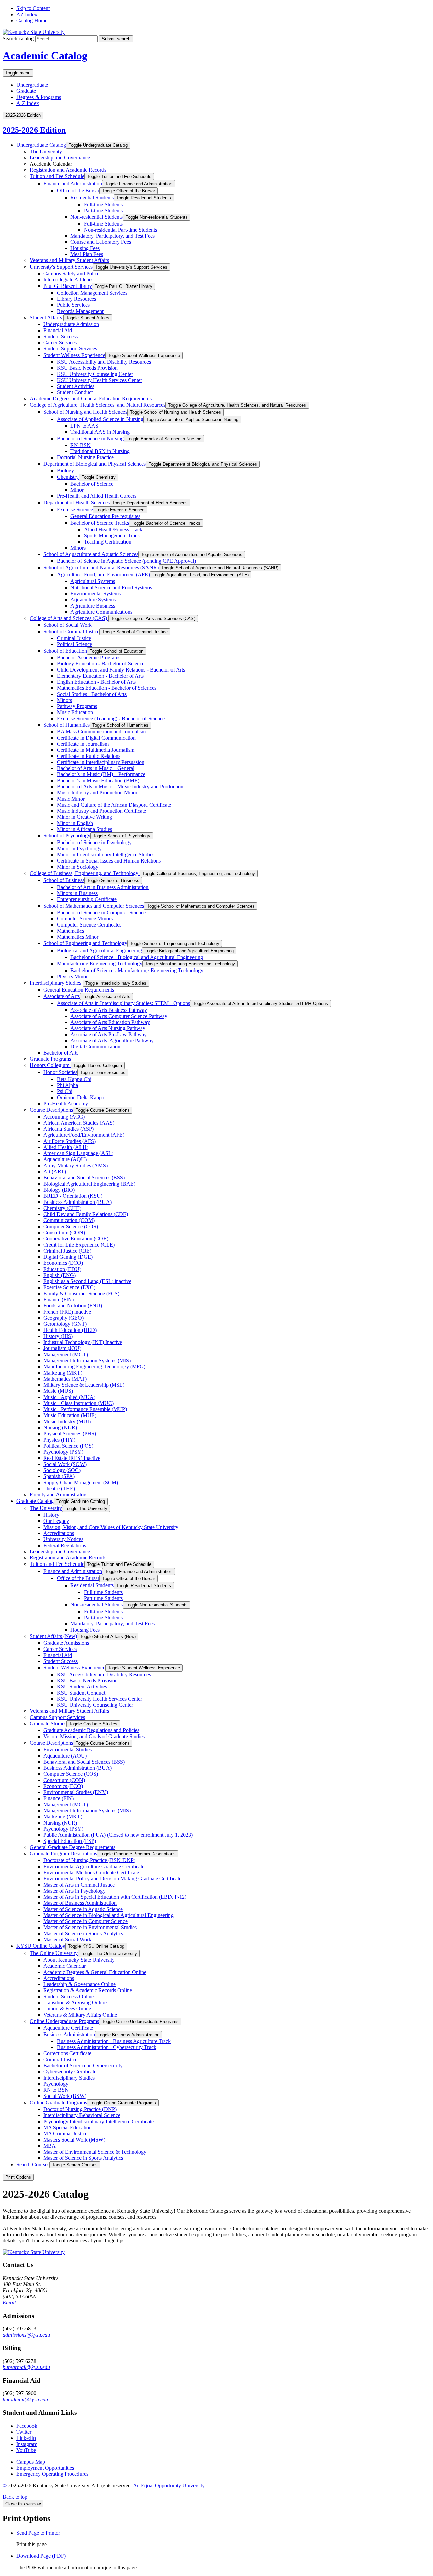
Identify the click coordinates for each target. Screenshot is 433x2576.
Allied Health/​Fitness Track (113, 529)
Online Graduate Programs (58, 2102)
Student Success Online (69, 1996)
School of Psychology (67, 836)
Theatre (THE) (59, 1488)
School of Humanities (66, 725)
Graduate (26, 91)
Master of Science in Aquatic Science (83, 1909)
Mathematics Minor (78, 937)
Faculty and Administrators (59, 1495)
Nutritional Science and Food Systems (111, 587)
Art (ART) (55, 1172)
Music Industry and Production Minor (97, 793)
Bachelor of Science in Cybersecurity (83, 2066)
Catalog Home (32, 20)
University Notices (63, 1539)
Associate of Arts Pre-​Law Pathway (109, 1034)
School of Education (65, 651)
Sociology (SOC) (62, 1470)
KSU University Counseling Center (95, 374)
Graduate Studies (48, 1723)
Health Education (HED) (70, 1330)
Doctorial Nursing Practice (85, 457)
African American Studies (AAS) (79, 1123)
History (51, 1515)
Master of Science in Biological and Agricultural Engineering (108, 1915)
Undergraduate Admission (71, 324)
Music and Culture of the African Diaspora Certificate (114, 805)
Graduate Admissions (66, 1643)
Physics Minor (72, 976)
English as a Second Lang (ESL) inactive (87, 1281)
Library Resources (76, 299)
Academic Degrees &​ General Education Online (95, 1972)
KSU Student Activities (82, 1687)
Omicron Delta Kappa (81, 1097)
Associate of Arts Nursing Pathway (108, 1028)
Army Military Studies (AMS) (75, 1165)
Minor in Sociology (78, 867)
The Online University (54, 1953)
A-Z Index (28, 103)
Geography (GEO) (63, 1318)
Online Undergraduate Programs (64, 2021)
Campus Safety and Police (71, 273)
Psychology (56, 2084)
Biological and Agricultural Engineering (99, 950)
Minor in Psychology (79, 848)
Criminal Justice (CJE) (67, 1251)
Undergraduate (32, 85)
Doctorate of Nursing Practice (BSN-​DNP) (89, 1860)
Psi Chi (65, 1091)
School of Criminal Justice (71, 631)
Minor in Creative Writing (84, 817)
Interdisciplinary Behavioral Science (82, 2115)
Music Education (75, 712)
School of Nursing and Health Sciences (85, 412)
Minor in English (75, 823)
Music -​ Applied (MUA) (69, 1397)
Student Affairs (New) (53, 1636)
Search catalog (18, 38)
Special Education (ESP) (70, 1841)
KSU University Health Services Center (99, 380)
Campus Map (31, 2462)
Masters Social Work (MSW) (74, 2140)
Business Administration (69, 2034)
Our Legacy (56, 1521)
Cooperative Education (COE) (76, 1239)
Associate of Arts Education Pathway (110, 1022)
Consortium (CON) (64, 1232)
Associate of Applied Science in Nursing (100, 419)
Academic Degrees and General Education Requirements (91, 398)
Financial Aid (58, 330)
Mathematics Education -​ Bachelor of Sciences (107, 688)
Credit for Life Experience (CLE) (79, 1245)
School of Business (64, 880)
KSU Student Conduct (81, 1693)
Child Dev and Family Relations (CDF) (86, 1214)
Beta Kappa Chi (74, 1079)
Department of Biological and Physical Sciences (95, 464)
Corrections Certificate (67, 2053)
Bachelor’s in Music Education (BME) (98, 780)
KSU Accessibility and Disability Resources (104, 362)
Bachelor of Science (92, 484)
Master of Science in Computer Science (85, 1921)
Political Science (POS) (68, 1446)
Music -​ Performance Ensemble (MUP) (85, 1409)
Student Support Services (70, 349)
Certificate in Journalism (83, 744)
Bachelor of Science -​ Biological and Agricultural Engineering (137, 957)
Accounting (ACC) (64, 1117)
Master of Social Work (67, 1940)
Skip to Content (33, 8)
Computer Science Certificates (89, 925)
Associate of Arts (62, 996)
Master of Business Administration (80, 1903)
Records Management (80, 311)
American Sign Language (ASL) (78, 1153)
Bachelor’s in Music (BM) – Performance (101, 774)
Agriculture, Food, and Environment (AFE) (103, 574)
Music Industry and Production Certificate (101, 811)
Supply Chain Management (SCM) (81, 1482)
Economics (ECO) (63, 1263)
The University (46, 152)
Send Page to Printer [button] (38, 2533)
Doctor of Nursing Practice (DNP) (80, 2109)
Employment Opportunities (45, 2468)
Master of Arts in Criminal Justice (79, 1885)
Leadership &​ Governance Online (79, 1984)
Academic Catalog (45, 56)
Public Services (73, 305)
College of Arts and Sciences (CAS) (69, 618)
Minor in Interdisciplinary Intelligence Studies (106, 855)
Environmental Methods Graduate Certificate (91, 1872)
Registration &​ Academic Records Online (88, 1990)
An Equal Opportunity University (169, 2485)
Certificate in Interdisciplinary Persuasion (101, 762)
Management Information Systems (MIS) (87, 1360)
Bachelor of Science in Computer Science (101, 912)
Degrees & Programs (39, 97)
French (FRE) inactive (67, 1312)
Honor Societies (60, 1072)
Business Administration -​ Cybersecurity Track (107, 2047)
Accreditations (59, 1533)
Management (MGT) (66, 1354)
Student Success (61, 336)
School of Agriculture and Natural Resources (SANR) (101, 567)
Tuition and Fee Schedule (57, 176)
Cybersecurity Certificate (70, 2072)
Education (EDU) (62, 1269)
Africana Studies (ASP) (69, 1129)
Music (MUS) (58, 1391)
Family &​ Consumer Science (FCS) (81, 1293)
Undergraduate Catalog (41, 145)
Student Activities (76, 386)
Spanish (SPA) (59, 1476)
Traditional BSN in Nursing (100, 451)
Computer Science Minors (85, 919)
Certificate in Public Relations (89, 756)
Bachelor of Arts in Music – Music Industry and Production (120, 786)
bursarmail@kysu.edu (26, 2367)
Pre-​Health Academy (66, 1103)
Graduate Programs (50, 1059)
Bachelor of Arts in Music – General (96, 768)
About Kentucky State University (79, 1960)
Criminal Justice (74, 638)
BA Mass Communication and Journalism (101, 732)
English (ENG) (60, 1275)
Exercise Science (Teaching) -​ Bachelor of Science (111, 718)
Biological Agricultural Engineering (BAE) (89, 1184)
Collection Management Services (92, 293)
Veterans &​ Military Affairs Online (80, 2015)
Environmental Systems (96, 593)
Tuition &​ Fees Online (67, 2009)
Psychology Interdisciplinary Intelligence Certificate (98, 2121)
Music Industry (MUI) (67, 1421)
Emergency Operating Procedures (52, 2474)
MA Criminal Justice (65, 2134)
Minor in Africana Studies (84, 829)
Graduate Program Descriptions (63, 1854)
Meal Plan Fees (87, 254)
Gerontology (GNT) (65, 1324)
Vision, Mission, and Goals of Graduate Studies (94, 1736)
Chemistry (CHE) (62, 1208)
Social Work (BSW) (65, 2096)
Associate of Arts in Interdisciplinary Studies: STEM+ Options (123, 1003)
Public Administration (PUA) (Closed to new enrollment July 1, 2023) (118, 1835)
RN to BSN (56, 2090)
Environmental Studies (67, 1750)
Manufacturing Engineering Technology (100, 964)
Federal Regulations (65, 1545)
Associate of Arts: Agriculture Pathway (112, 1040)
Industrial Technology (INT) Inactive (83, 1342)
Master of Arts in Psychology (74, 1891)
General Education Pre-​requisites (105, 516)
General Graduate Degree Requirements (73, 1847)
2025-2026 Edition (34, 130)
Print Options (18, 2177)
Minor (77, 490)
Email (9, 2303)
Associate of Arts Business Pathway (109, 1010)
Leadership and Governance (60, 158)
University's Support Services (61, 267)
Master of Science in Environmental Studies (90, 1927)
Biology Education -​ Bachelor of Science (101, 664)
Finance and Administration (73, 183)
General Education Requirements (79, 990)
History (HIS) (58, 1336)
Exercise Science (75, 509)
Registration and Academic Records (68, 170)
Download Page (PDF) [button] (41, 2556)
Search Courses (33, 2164)
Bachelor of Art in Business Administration (103, 887)
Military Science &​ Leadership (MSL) (84, 1385)
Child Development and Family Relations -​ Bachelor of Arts (121, 670)
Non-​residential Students (97, 217)
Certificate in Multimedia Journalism (96, 750)
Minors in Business (77, 893)
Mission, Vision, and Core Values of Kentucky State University (111, 1527)
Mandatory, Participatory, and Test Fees (112, 236)
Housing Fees (85, 248)
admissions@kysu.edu (26, 2335)
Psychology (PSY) (63, 1452)
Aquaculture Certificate (68, 2028)
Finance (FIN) (59, 1300)
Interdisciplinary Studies (56, 983)
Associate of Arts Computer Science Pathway (119, 1016)
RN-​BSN (81, 445)
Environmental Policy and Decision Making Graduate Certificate (112, 1879)
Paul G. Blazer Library (68, 286)
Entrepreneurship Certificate (87, 899)
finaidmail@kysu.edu (25, 2399)
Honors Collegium (50, 1065)
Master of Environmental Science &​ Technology (95, 2152)
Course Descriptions (51, 1110)
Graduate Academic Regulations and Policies (91, 1730)
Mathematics (70, 931)
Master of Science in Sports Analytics (83, 1933)
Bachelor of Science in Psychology (94, 842)
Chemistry (68, 477)
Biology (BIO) (59, 1190)
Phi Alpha (67, 1085)
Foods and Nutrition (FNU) (73, 1306)
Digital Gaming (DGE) (68, 1257)
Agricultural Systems (93, 581)
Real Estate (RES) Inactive (72, 1458)
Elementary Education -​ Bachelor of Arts (100, 676)
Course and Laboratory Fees (101, 242)
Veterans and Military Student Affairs (69, 260)
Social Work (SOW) (65, 1464)
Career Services (60, 343)
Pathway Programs (77, 706)
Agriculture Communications (101, 612)
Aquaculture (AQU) (65, 1159)
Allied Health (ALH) (66, 1147)
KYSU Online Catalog (41, 1946)
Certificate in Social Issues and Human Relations (109, 861)
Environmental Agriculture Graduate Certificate (94, 1866)
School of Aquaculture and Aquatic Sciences (91, 554)
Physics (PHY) (59, 1440)
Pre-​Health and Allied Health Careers (97, 496)
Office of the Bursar (78, 190)
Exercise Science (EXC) (69, 1287)
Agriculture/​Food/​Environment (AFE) (84, 1135)
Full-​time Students (103, 204)
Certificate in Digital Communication (96, 738)
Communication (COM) (69, 1220)
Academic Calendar (64, 1966)
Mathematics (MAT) (65, 1379)
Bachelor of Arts (61, 1053)
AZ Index (27, 14)
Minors (78, 548)
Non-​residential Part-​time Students (120, 230)
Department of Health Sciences (76, 502)
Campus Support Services (57, 1717)
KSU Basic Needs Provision (87, 368)
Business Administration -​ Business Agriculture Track (114, 2041)
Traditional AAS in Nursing (100, 432)
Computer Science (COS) (71, 1226)
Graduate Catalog (35, 1501)
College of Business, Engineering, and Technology (85, 873)
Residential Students (92, 198)
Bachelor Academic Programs (89, 657)
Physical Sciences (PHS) (70, 1434)
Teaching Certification (108, 542)
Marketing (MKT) (63, 1373)
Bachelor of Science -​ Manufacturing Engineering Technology (137, 970)
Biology (65, 471)
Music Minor (71, 799)
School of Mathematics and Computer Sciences (94, 906)
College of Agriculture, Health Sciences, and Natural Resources (98, 405)
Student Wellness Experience (74, 355)
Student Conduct (75, 392)
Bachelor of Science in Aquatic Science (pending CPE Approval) (126, 561)
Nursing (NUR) (60, 1428)
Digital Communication (95, 1047)
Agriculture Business (93, 606)
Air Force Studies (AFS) (70, 1141)
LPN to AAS (84, 426)
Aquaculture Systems (93, 600)
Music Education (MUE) (70, 1415)
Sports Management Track (112, 536)
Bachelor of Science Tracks (100, 523)
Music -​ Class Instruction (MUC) (78, 1403)
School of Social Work (67, 625)
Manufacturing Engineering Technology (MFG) (94, 1367)
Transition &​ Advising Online (75, 2003)
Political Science (74, 644)
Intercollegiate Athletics (68, 280)
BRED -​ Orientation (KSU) (73, 1196)
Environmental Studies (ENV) (76, 1792)
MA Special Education (67, 2127)
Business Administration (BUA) (77, 1202)
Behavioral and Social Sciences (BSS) (84, 1178)
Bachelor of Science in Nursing (90, 438)
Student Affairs (47, 317)
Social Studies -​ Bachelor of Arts (92, 694)
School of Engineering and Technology (85, 943)
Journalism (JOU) (62, 1348)
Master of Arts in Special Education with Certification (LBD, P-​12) (115, 1897)
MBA (50, 2146)
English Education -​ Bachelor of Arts (96, 682)
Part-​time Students (103, 210)
